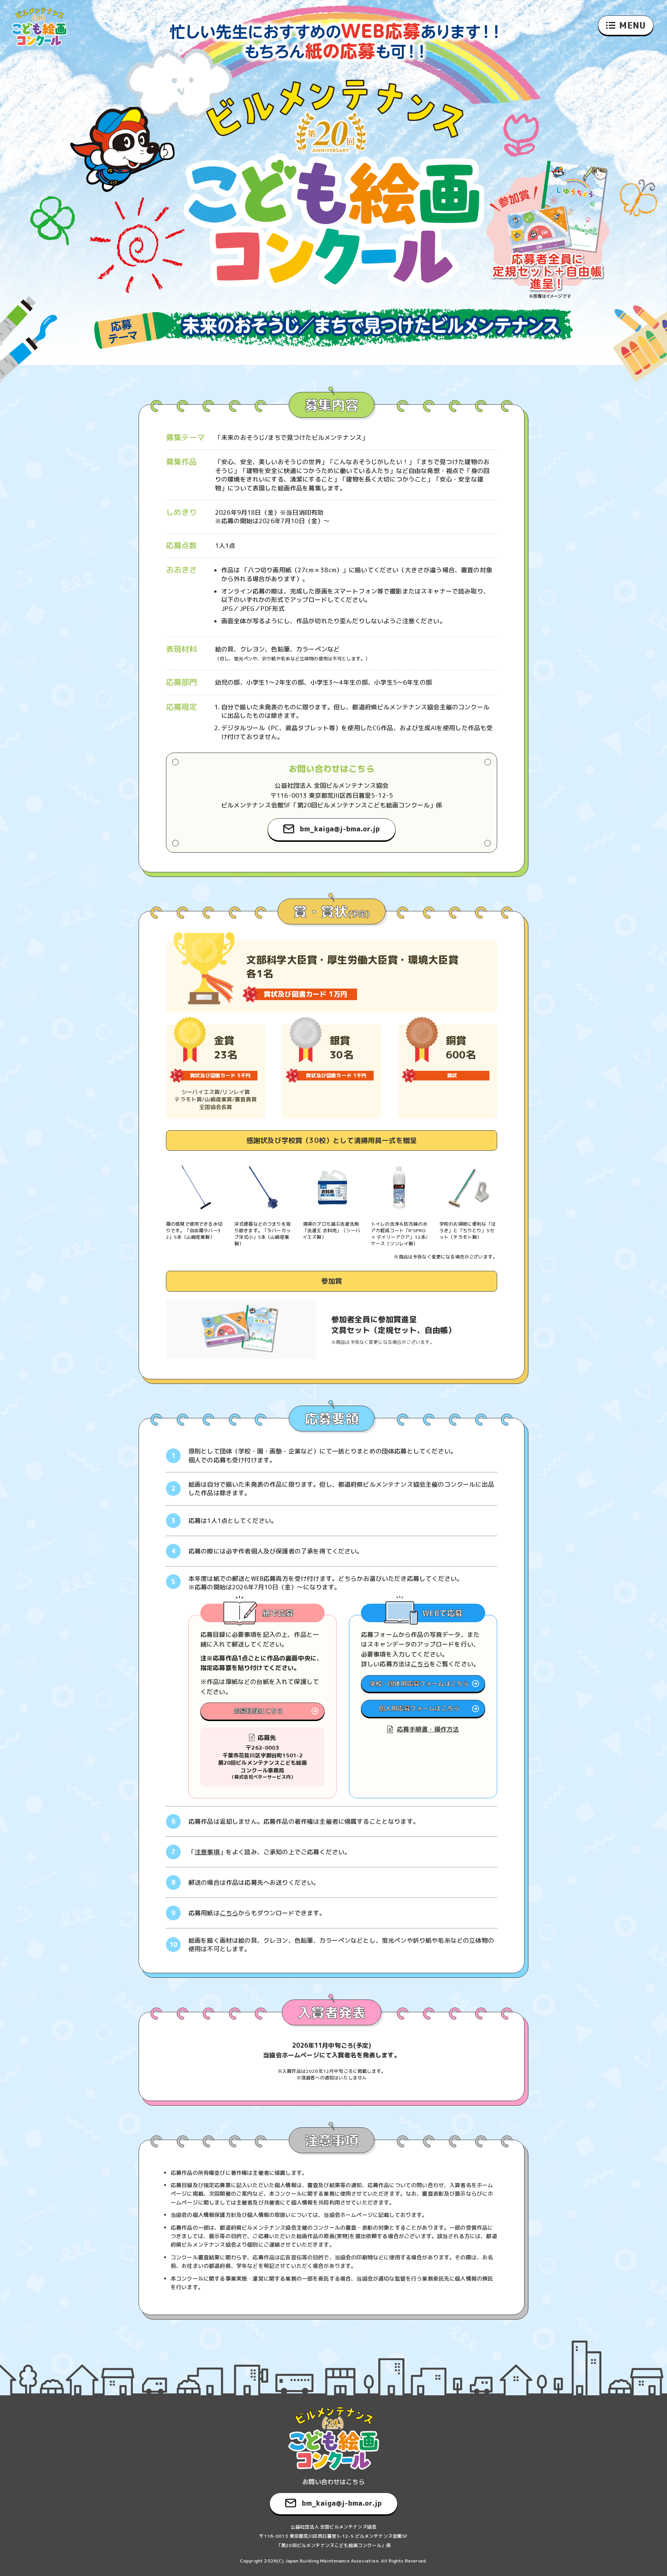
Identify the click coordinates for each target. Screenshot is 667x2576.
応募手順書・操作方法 (428, 1729)
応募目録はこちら (258, 1711)
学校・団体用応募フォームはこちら (419, 1684)
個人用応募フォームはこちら (419, 1708)
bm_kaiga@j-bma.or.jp (340, 829)
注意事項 (207, 1852)
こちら (420, 1664)
